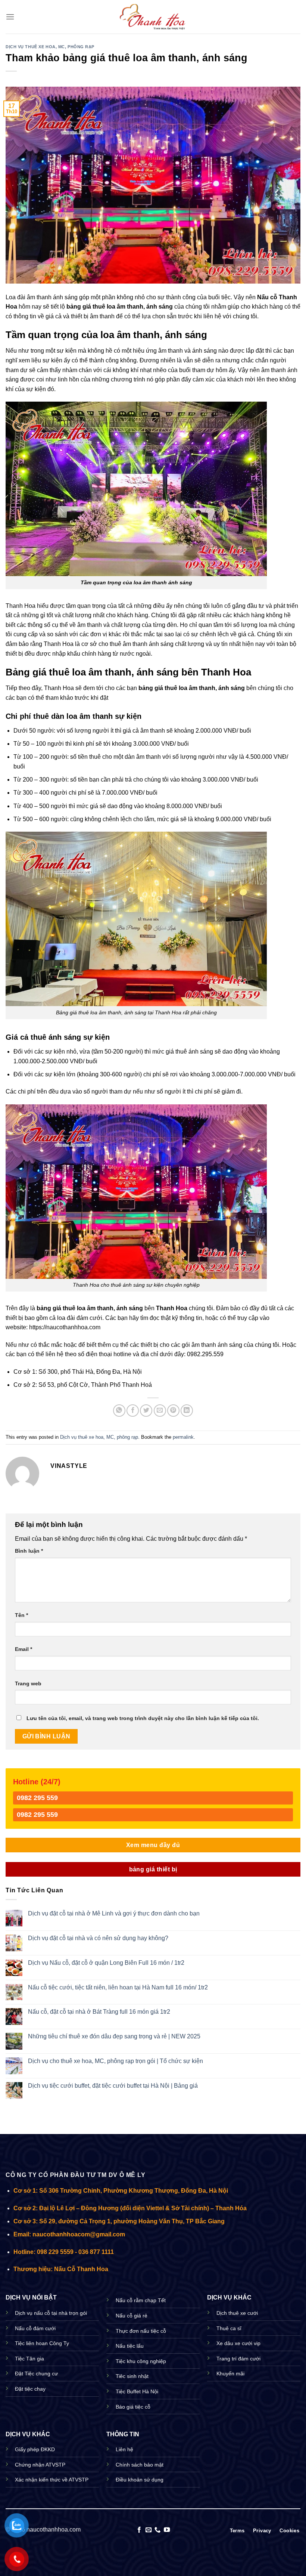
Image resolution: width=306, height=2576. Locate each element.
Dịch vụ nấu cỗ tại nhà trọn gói (51, 2313)
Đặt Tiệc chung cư (36, 2374)
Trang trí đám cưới (238, 2359)
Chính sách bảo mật (140, 2465)
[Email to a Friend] (160, 1411)
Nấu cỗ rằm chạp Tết (141, 2300)
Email (24, 1649)
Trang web (28, 1683)
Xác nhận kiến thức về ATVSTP (52, 2480)
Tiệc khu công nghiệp (141, 2361)
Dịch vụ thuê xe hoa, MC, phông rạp (50, 47)
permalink (183, 1437)
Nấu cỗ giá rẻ (132, 2316)
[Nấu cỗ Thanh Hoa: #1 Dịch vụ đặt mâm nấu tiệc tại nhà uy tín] (153, 17)
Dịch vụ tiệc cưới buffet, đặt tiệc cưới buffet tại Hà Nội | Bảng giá (113, 2086)
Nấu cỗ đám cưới (35, 2328)
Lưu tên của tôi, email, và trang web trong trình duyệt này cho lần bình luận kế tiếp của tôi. (143, 1718)
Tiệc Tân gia (29, 2359)
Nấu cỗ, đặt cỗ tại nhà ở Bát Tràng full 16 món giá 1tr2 (99, 2012)
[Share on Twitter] (146, 1411)
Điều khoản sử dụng (140, 2480)
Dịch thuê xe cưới (237, 2313)
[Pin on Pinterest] (173, 1411)
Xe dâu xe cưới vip (238, 2343)
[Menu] (10, 17)
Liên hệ (124, 2449)
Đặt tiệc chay (30, 2389)
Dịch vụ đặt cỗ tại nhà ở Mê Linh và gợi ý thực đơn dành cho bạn (114, 1913)
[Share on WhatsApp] (119, 1411)
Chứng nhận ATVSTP (40, 2465)
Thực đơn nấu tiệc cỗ (141, 2331)
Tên (21, 1615)
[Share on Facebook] (133, 1411)
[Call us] (157, 2530)
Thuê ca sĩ (229, 2328)
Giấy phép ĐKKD (35, 2449)
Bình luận (29, 1551)
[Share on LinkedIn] (187, 1411)
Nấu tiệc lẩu (130, 2346)
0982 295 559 (37, 1798)
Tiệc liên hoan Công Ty (42, 2343)
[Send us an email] (149, 2530)
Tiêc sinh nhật (132, 2376)
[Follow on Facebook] (139, 2530)
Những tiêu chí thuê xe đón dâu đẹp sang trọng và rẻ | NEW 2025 (114, 2036)
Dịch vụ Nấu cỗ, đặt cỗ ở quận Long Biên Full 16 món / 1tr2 (106, 1963)
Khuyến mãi (230, 2374)
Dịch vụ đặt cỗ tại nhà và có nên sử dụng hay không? (98, 1938)
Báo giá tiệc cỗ (133, 2407)
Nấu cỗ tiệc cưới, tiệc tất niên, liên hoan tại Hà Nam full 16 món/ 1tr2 (118, 1987)
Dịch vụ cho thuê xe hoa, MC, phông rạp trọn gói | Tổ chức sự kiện (115, 2061)
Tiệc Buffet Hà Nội (137, 2391)
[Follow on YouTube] (167, 2530)
